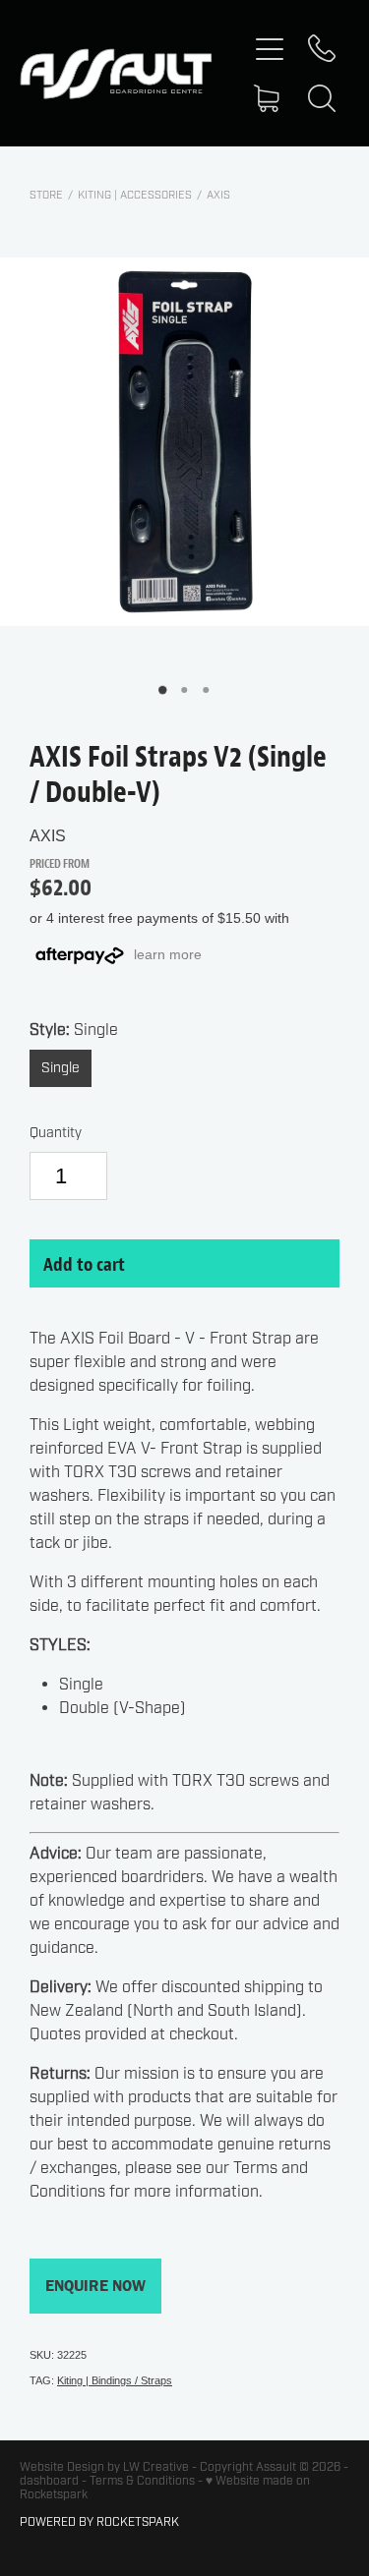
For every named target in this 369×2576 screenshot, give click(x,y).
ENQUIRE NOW (95, 2286)
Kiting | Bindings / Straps (115, 2380)
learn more (168, 954)
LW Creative (156, 2467)
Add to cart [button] (84, 1264)
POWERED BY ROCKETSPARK (99, 2522)
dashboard (49, 2481)
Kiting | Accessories (135, 195)
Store (46, 195)
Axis (218, 195)
